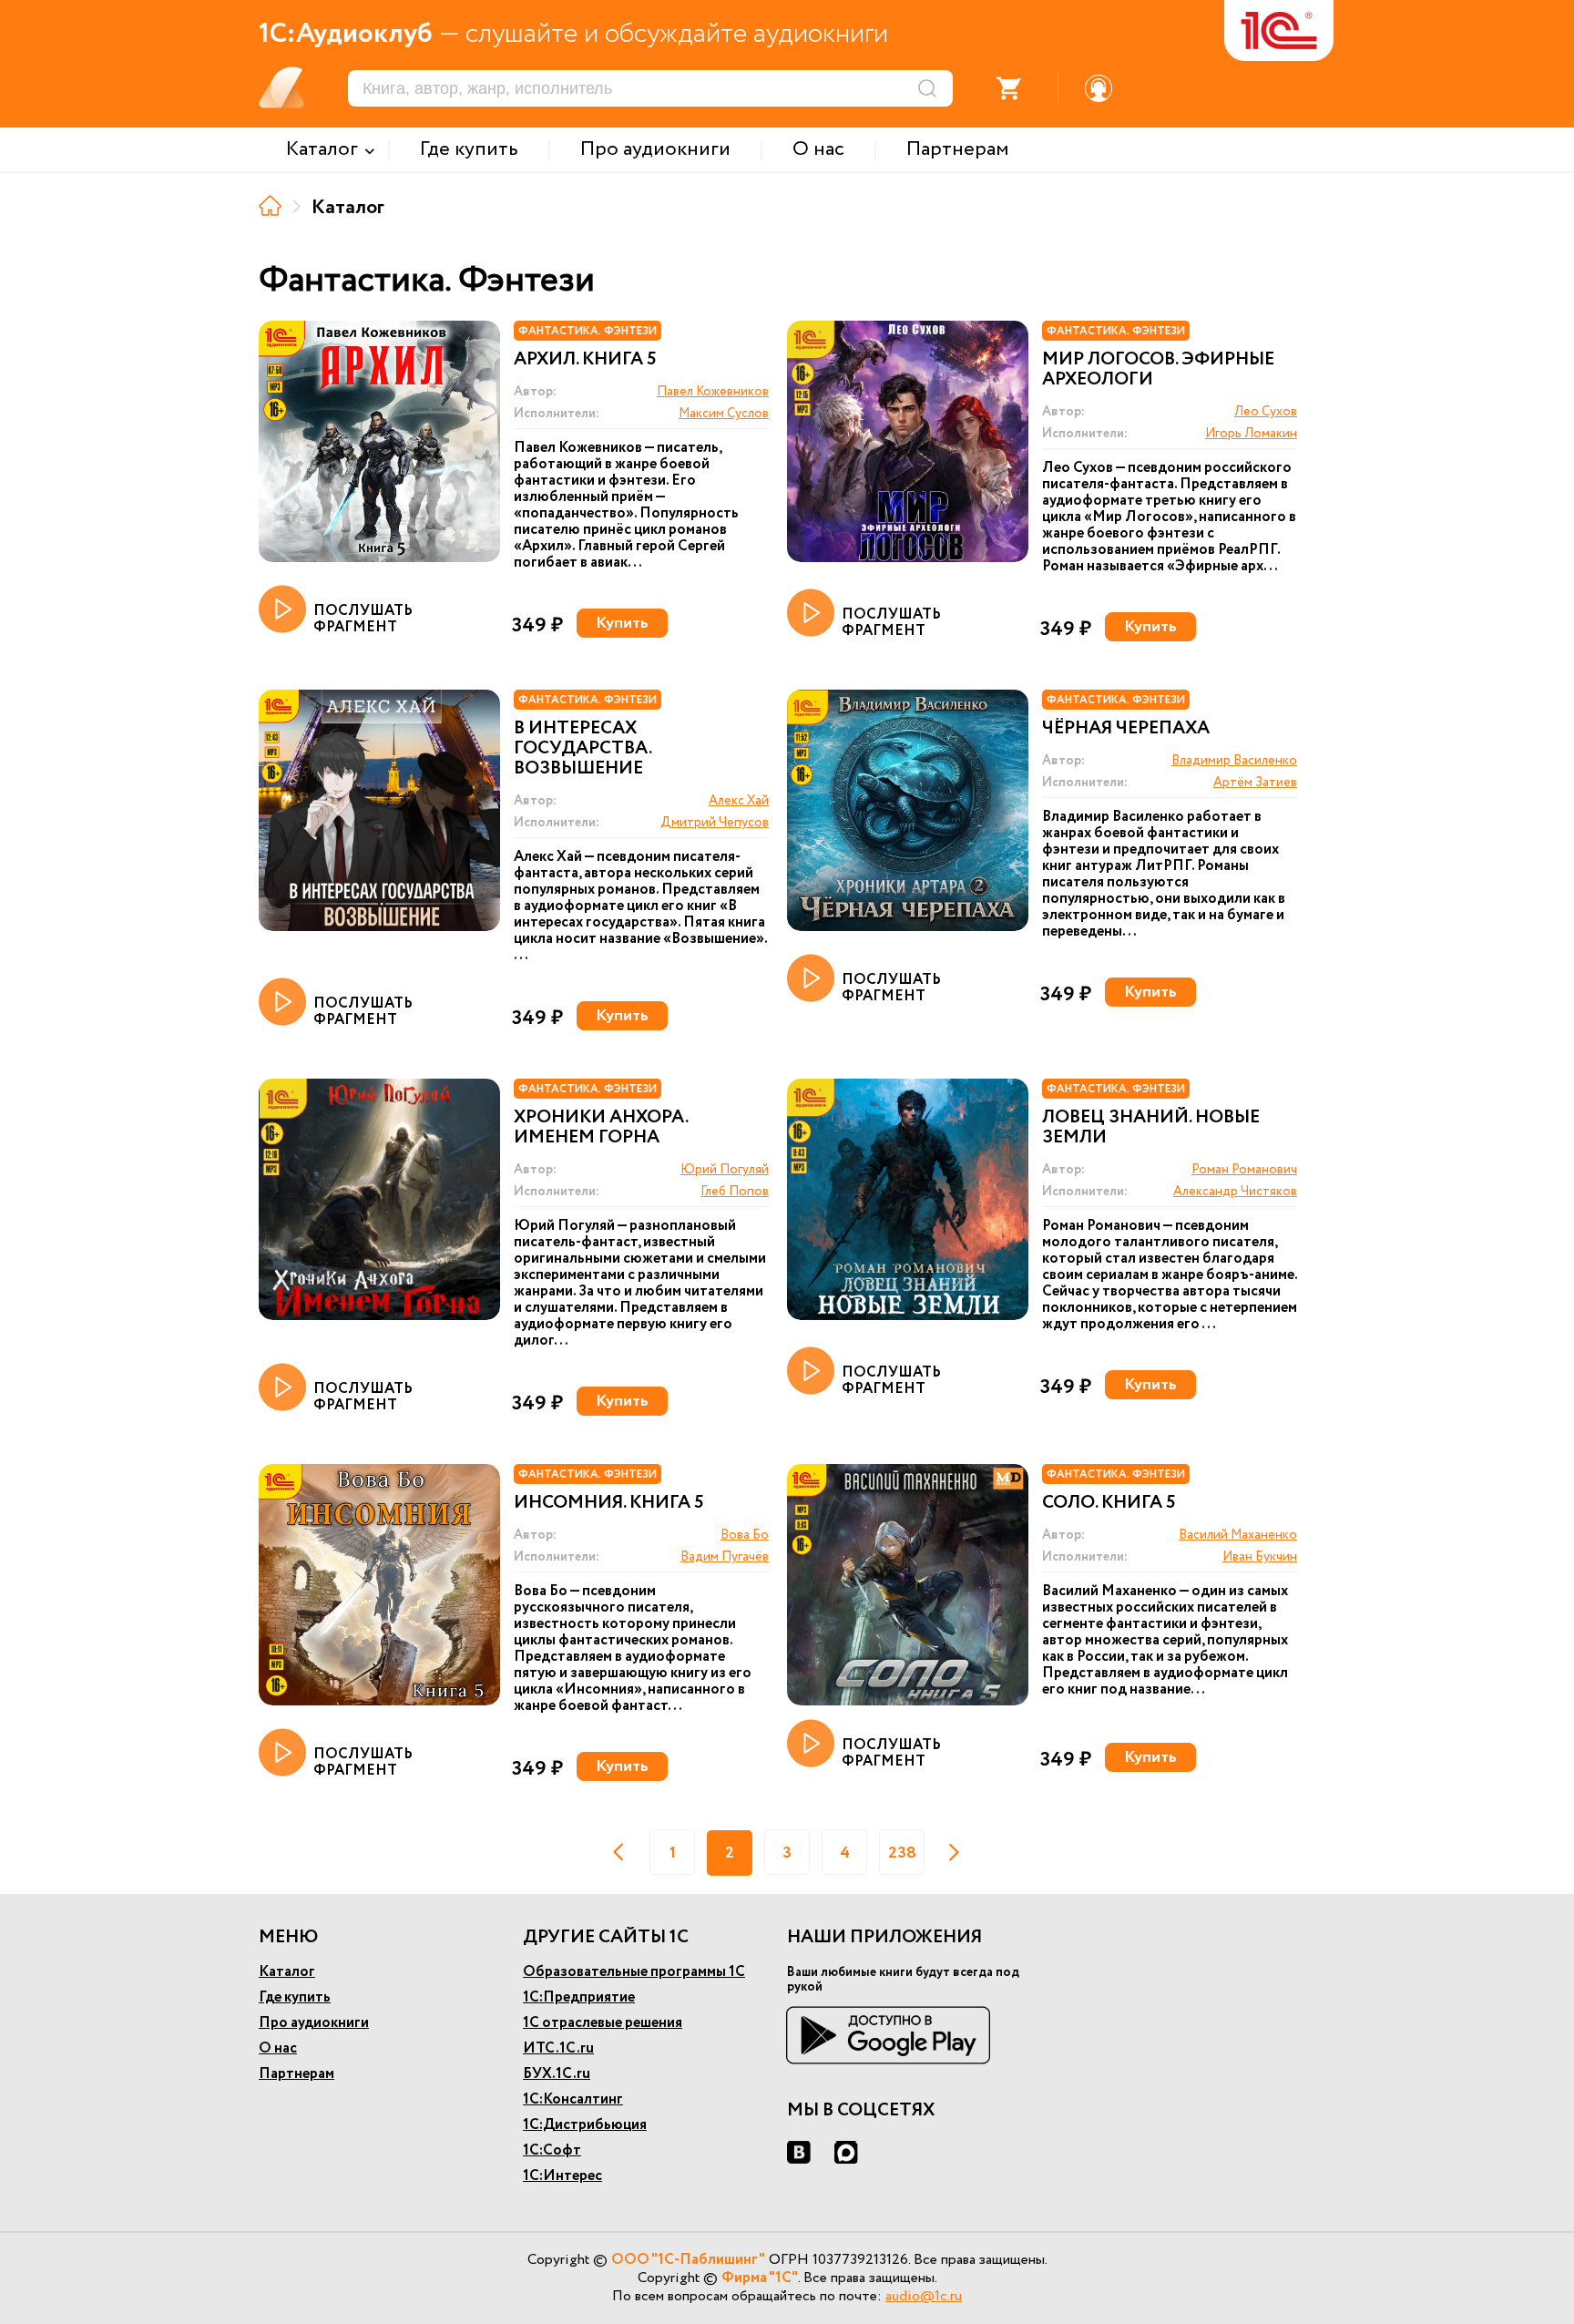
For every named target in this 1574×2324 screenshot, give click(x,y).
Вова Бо (745, 1535)
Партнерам (296, 2074)
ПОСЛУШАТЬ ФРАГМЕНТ (363, 618)
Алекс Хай (739, 801)
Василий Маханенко (1238, 1535)
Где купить (295, 1997)
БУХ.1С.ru (557, 2074)
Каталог (287, 1972)
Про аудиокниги (314, 2023)
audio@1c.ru (924, 2296)
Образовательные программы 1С (634, 1972)
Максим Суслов (724, 414)
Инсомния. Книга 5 (609, 1503)
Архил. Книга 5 (585, 360)
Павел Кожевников (713, 392)
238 (902, 1853)
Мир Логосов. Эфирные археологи (1158, 370)
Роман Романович (1244, 1170)
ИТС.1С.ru (558, 2048)
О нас (278, 2048)
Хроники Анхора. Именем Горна (601, 1128)
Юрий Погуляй (725, 1170)
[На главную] (270, 205)
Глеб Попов (735, 1192)
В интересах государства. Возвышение (583, 749)
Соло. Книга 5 (1109, 1503)
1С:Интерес (562, 2176)
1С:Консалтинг (573, 2099)
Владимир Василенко (1234, 761)
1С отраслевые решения (603, 2023)
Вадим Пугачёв (725, 1557)
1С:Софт (552, 2150)
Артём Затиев (1255, 783)
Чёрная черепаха (1126, 729)
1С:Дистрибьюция (585, 2125)
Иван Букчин (1260, 1557)
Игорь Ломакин (1251, 434)
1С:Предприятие (579, 1997)
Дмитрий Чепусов (715, 823)
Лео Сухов (1266, 412)
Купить (622, 623)
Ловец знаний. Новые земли (1151, 1128)
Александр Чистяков (1235, 1192)
